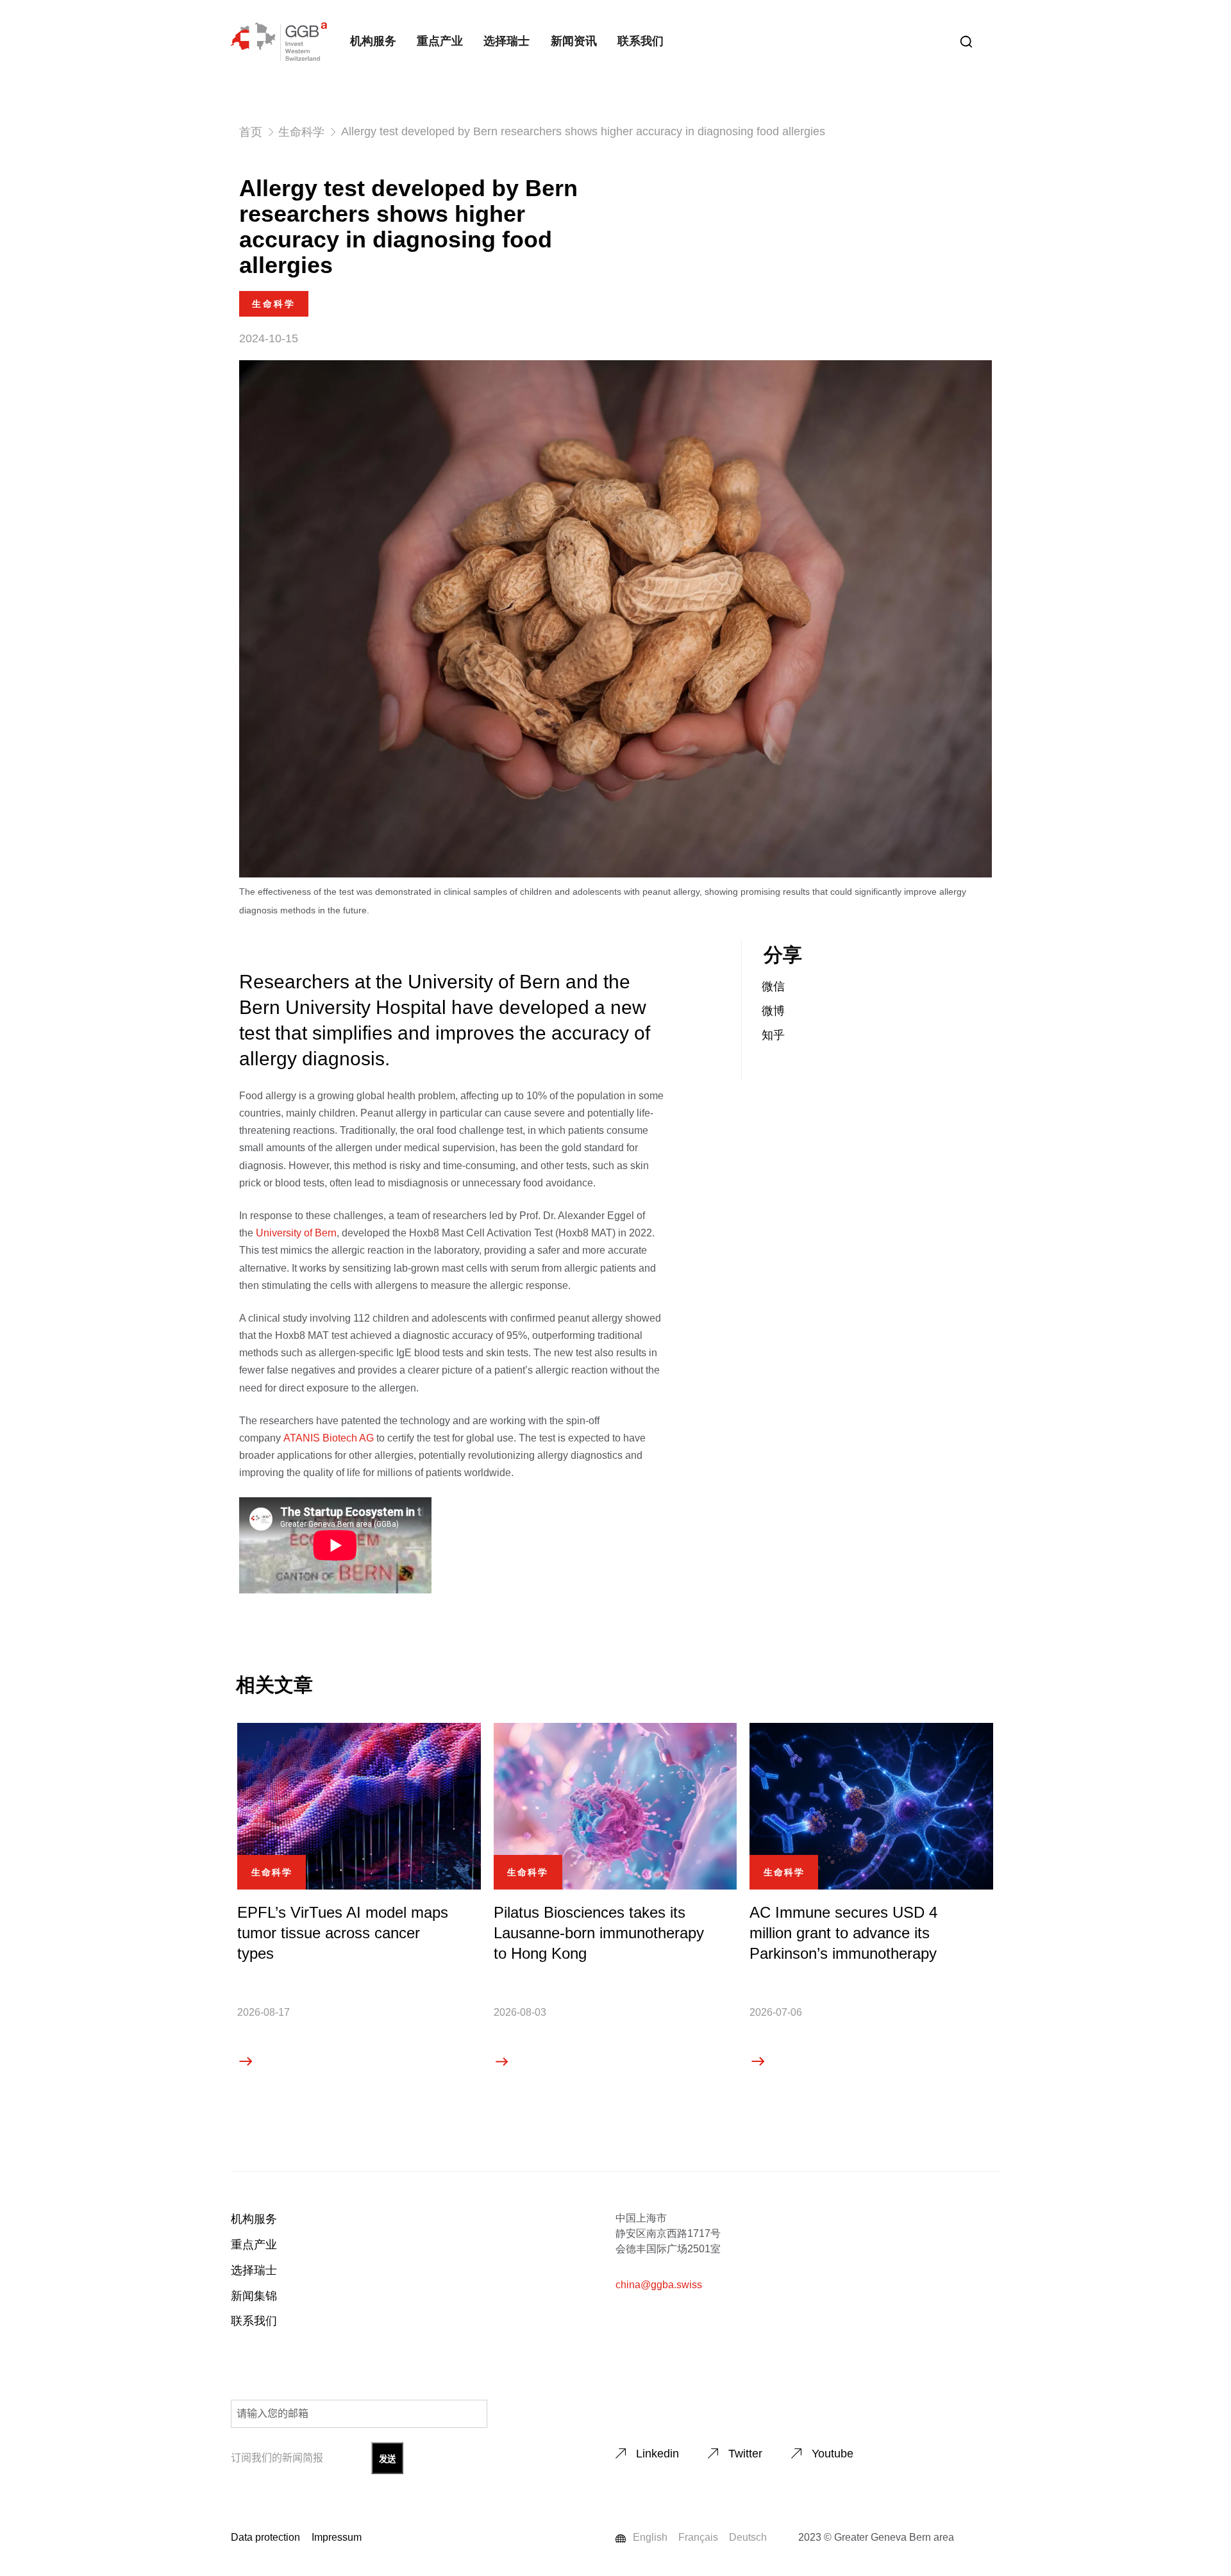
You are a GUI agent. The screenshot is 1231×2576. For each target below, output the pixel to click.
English (650, 2537)
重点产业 (440, 41)
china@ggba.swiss (659, 2285)
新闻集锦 (254, 2296)
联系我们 (641, 41)
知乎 (773, 1035)
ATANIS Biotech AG (329, 1438)
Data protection (265, 2537)
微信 (773, 986)
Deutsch (748, 2537)
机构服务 (373, 41)
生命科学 (301, 132)
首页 (251, 132)
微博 (773, 1011)
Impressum (337, 2537)
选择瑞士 (507, 41)
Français (698, 2537)
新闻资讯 (574, 41)
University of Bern (296, 1233)
